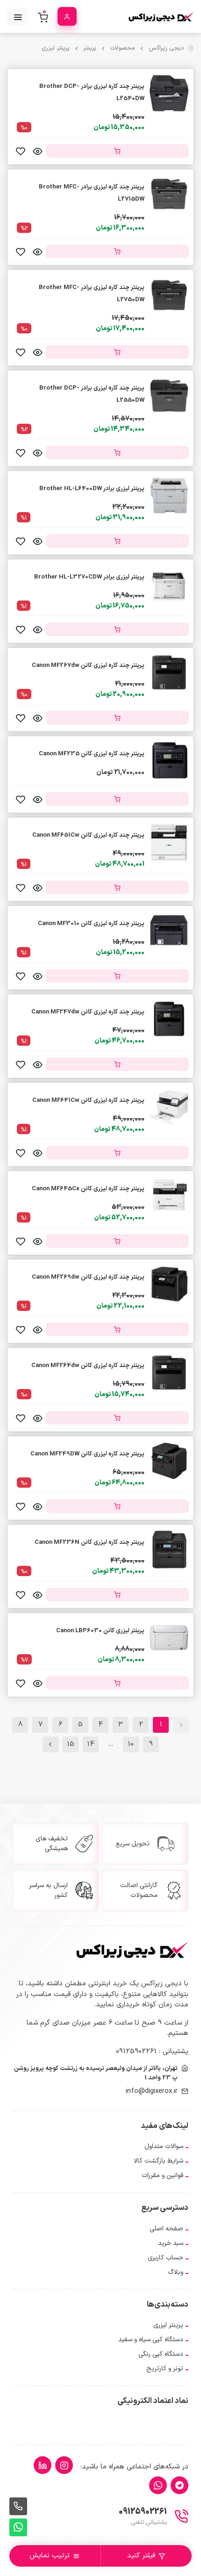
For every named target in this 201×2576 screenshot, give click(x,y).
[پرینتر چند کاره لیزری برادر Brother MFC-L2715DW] (169, 193)
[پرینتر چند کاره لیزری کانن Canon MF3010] (169, 930)
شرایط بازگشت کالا (158, 2161)
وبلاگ (176, 2272)
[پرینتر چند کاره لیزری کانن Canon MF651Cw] (169, 842)
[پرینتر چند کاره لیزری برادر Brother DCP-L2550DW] (169, 394)
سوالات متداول (164, 2146)
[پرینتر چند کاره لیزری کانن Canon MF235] (169, 760)
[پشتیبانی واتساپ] (18, 2527)
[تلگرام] (179, 2485)
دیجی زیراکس (166, 48)
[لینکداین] (43, 2465)
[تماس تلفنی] (18, 2506)
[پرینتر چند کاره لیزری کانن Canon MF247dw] (169, 1019)
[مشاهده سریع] (37, 151)
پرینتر (90, 48)
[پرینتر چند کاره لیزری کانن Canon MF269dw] (169, 1284)
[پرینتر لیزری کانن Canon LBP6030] (169, 1638)
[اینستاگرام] (64, 2465)
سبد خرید (171, 2243)
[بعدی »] (50, 1744)
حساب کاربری (165, 2258)
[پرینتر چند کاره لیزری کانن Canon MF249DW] (169, 1461)
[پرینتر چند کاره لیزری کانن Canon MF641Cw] (169, 1107)
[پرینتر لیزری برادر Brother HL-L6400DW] (169, 495)
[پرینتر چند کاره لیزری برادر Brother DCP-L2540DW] (169, 93)
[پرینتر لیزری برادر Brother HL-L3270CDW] (169, 583)
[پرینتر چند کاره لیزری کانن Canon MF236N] (169, 1549)
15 (71, 1744)
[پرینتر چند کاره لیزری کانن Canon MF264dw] (169, 1372)
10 (131, 1744)
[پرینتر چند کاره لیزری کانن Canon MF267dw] (169, 672)
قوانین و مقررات (162, 2175)
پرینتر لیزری (56, 48)
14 (91, 1744)
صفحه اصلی (166, 2229)
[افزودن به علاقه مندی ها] (21, 151)
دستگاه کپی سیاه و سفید (151, 2340)
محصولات (122, 48)
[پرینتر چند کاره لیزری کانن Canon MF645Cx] (169, 1196)
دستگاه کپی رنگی (161, 2354)
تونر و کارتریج (165, 2369)
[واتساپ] (158, 2485)
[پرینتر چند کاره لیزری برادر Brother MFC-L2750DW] (169, 294)
